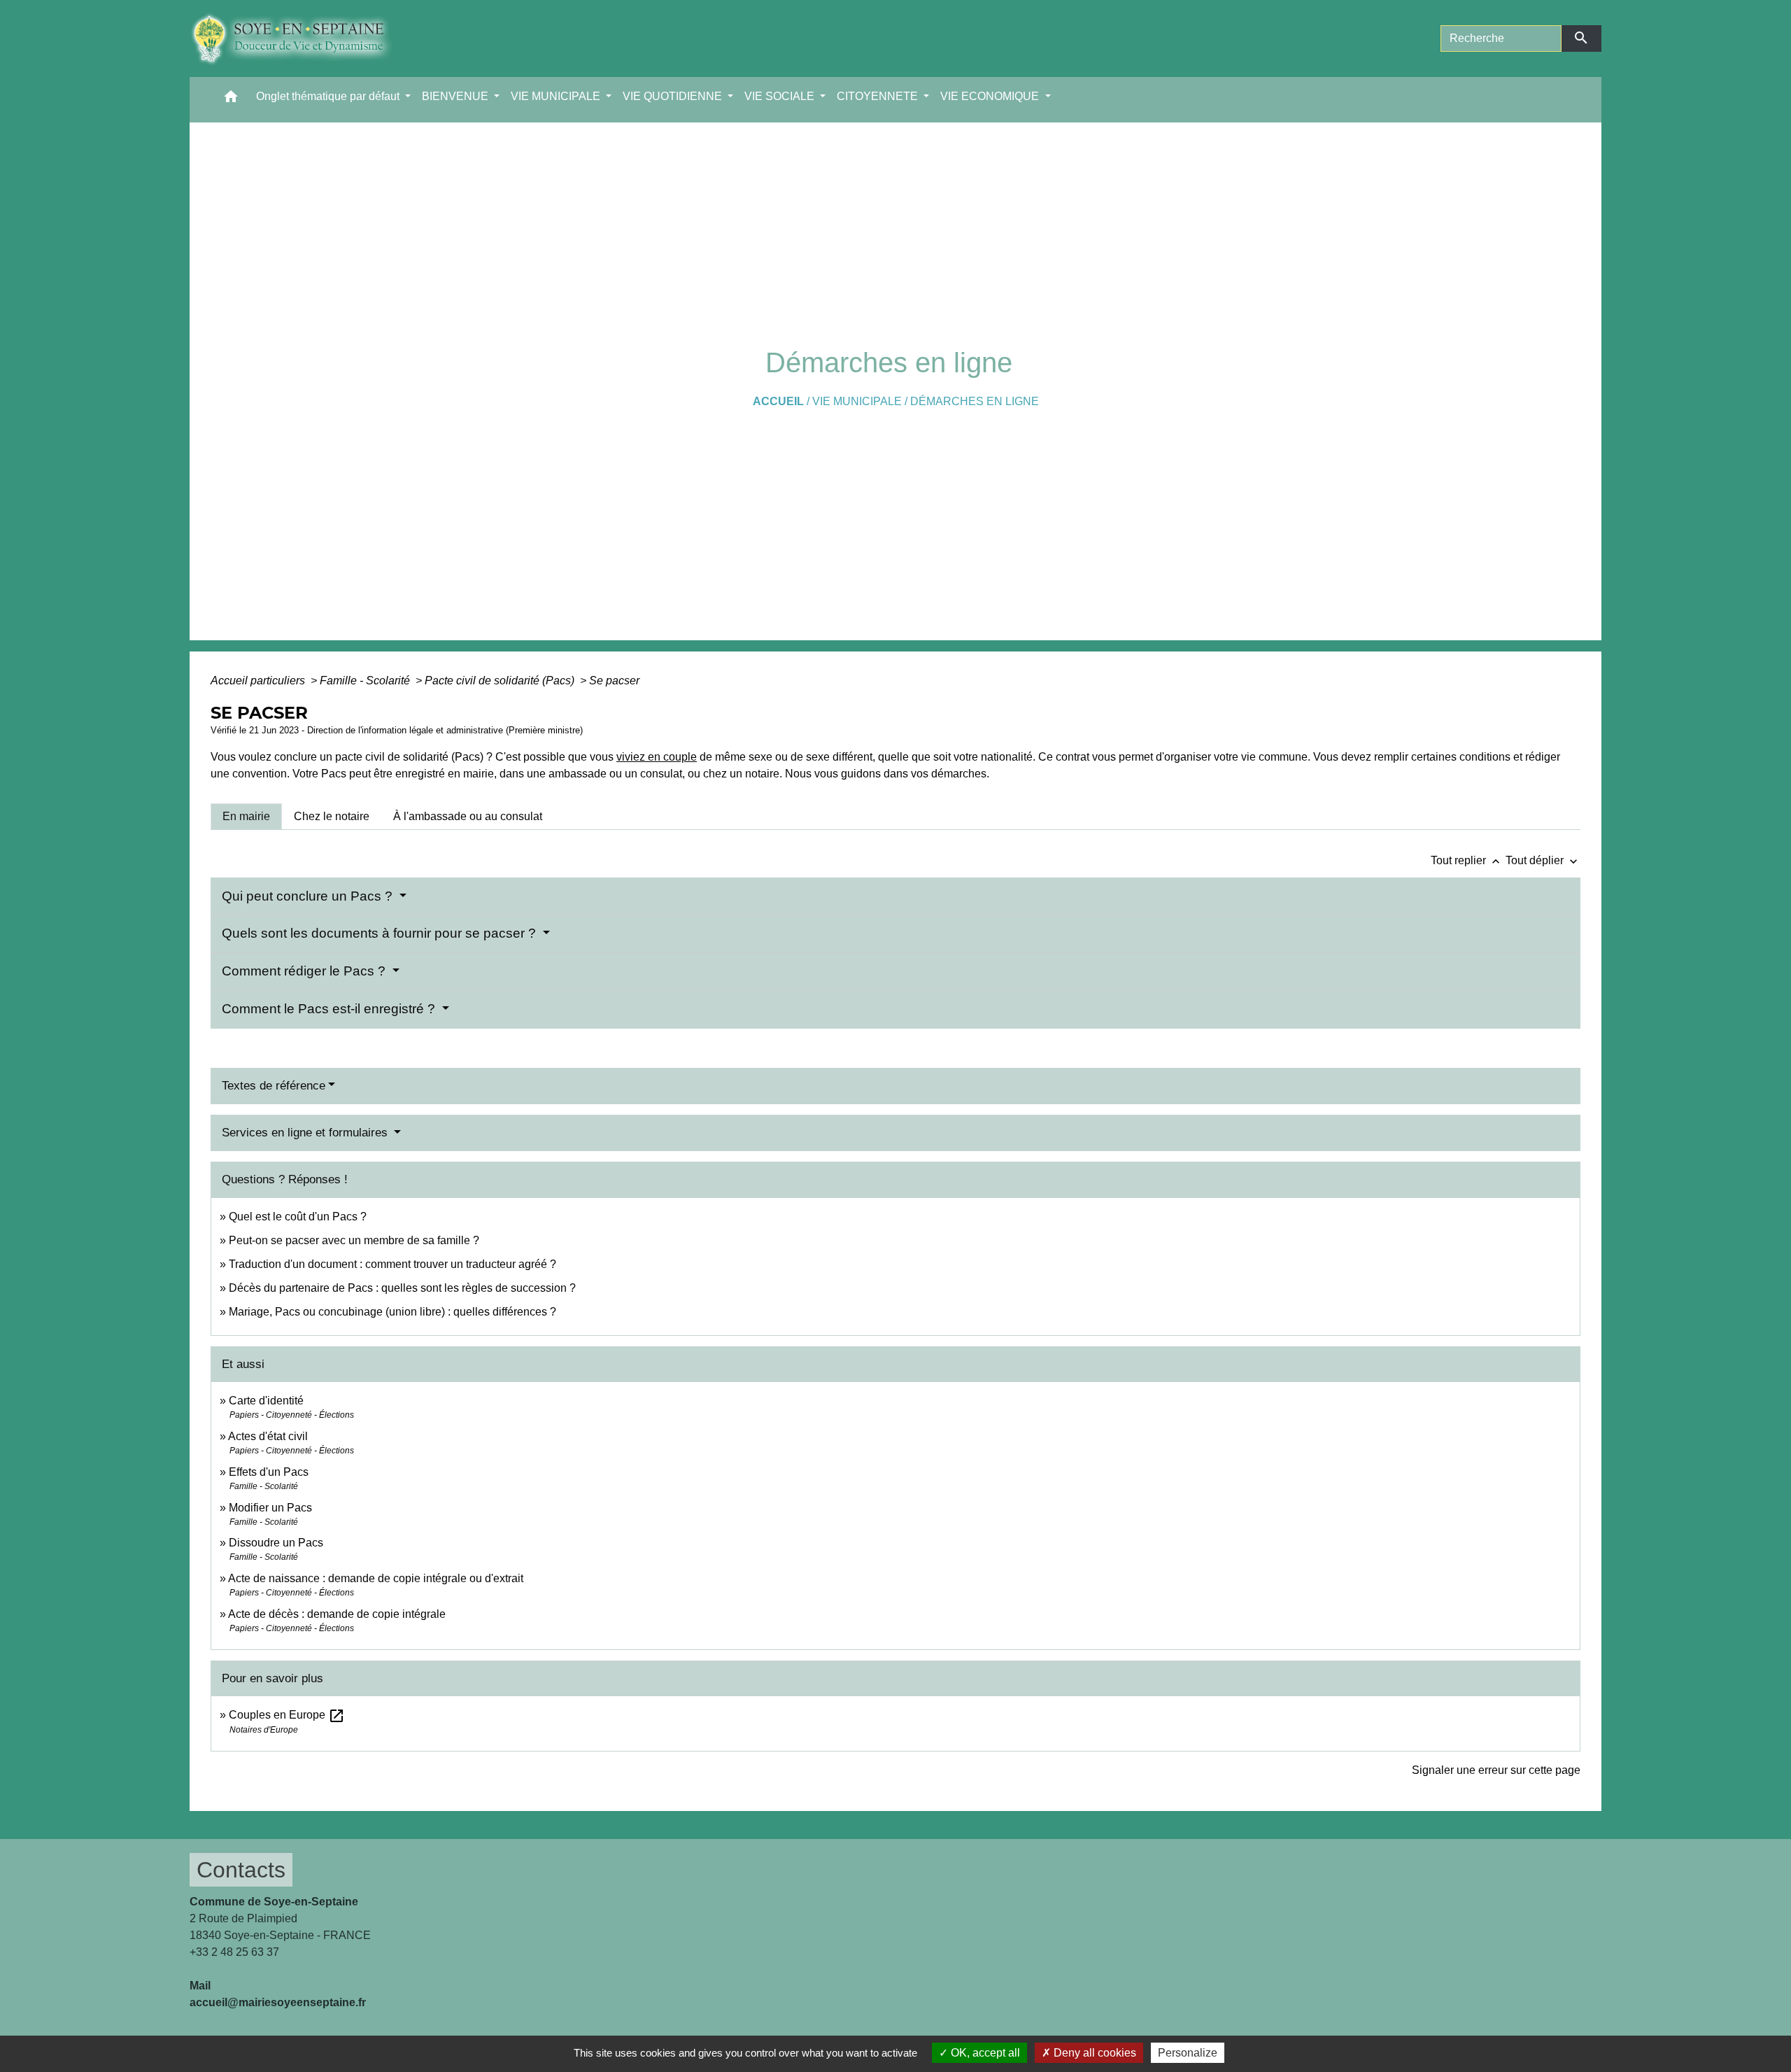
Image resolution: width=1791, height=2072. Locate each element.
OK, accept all (984, 2053)
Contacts (241, 1870)
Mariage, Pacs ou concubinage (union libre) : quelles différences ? (392, 1312)
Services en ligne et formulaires (306, 1133)
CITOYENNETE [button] (879, 96)
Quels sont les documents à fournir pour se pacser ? (381, 933)
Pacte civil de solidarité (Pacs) (501, 681)
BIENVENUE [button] (456, 96)
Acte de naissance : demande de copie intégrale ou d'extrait (376, 1578)
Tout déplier (1543, 860)
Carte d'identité (266, 1401)
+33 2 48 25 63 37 (234, 1952)
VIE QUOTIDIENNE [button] (674, 96)
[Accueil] (302, 38)
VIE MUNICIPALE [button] (557, 96)
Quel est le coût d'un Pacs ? (298, 1217)
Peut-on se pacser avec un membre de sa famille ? (354, 1240)
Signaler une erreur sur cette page (1496, 1770)
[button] (231, 100)
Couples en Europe (287, 1715)
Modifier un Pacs (270, 1508)
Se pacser (614, 681)
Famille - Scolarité (366, 681)
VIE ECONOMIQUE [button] (991, 96)
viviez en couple (657, 757)
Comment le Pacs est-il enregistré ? (330, 1009)
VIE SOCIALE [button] (781, 96)
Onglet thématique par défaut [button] (329, 96)
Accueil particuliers (259, 681)
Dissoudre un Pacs (276, 1543)
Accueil (778, 401)
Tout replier (1467, 860)
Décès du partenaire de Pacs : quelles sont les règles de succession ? (402, 1288)
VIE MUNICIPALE (857, 401)
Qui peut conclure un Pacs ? (309, 896)
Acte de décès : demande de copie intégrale (337, 1614)
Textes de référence (274, 1086)
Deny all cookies (1093, 2053)
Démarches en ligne (975, 401)
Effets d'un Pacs (269, 1472)
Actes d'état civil (268, 1436)
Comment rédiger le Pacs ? (305, 971)
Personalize (1188, 2053)
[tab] (246, 817)
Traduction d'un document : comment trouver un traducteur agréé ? (392, 1264)
